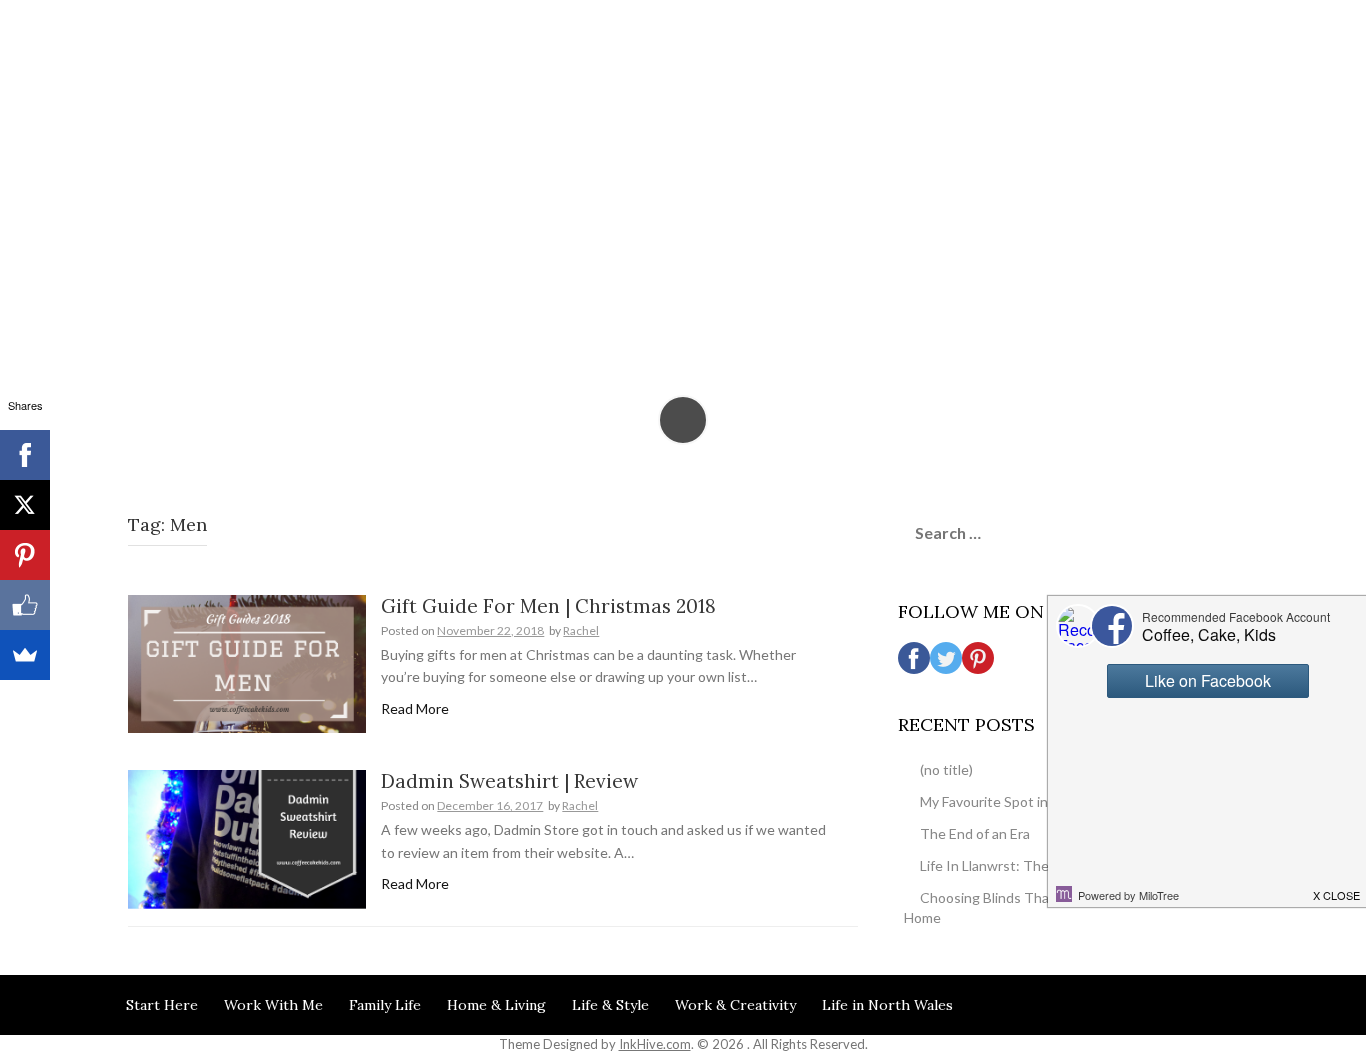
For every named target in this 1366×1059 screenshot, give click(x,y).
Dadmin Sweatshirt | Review (509, 781)
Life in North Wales (887, 1005)
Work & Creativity (735, 1005)
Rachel (581, 630)
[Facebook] (25, 455)
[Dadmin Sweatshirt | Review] (247, 837)
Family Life (385, 1005)
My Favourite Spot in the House (1018, 801)
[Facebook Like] (25, 605)
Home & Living (496, 1005)
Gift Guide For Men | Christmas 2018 (548, 606)
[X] (25, 505)
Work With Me (273, 1005)
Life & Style (610, 1005)
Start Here (162, 1005)
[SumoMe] (25, 655)
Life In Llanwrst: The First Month (1022, 865)
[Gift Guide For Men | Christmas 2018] (247, 662)
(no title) (946, 769)
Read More (415, 708)
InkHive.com (655, 1044)
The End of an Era (975, 833)
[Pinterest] (25, 555)
